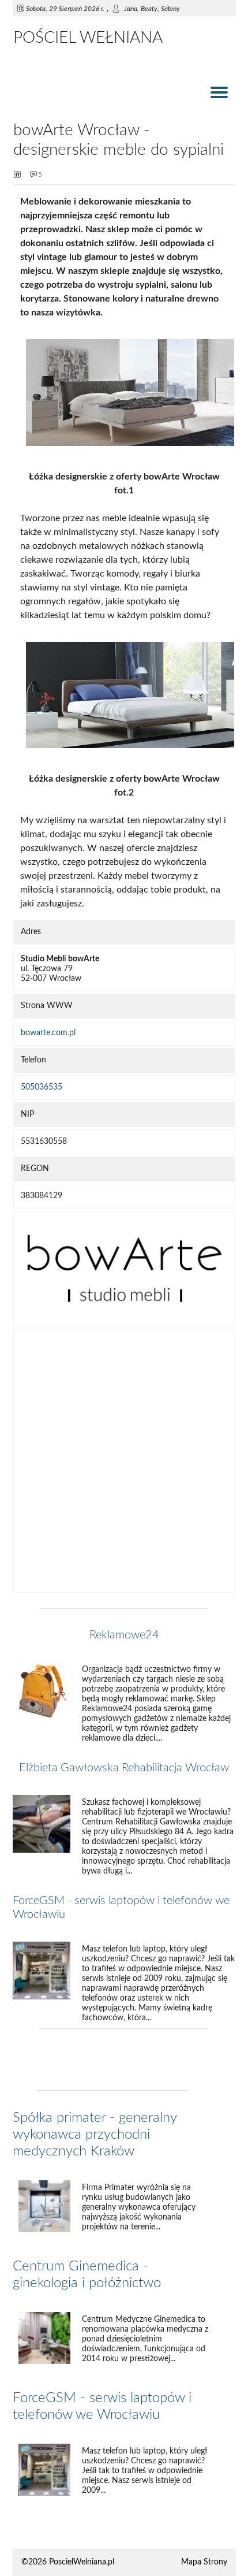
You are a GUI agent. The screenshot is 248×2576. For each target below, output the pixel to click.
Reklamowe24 (124, 1635)
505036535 (42, 1087)
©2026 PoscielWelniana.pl (68, 2562)
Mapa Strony (204, 2562)
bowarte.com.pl (48, 1033)
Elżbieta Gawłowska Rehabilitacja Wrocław (124, 1768)
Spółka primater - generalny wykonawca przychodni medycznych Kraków (95, 2135)
